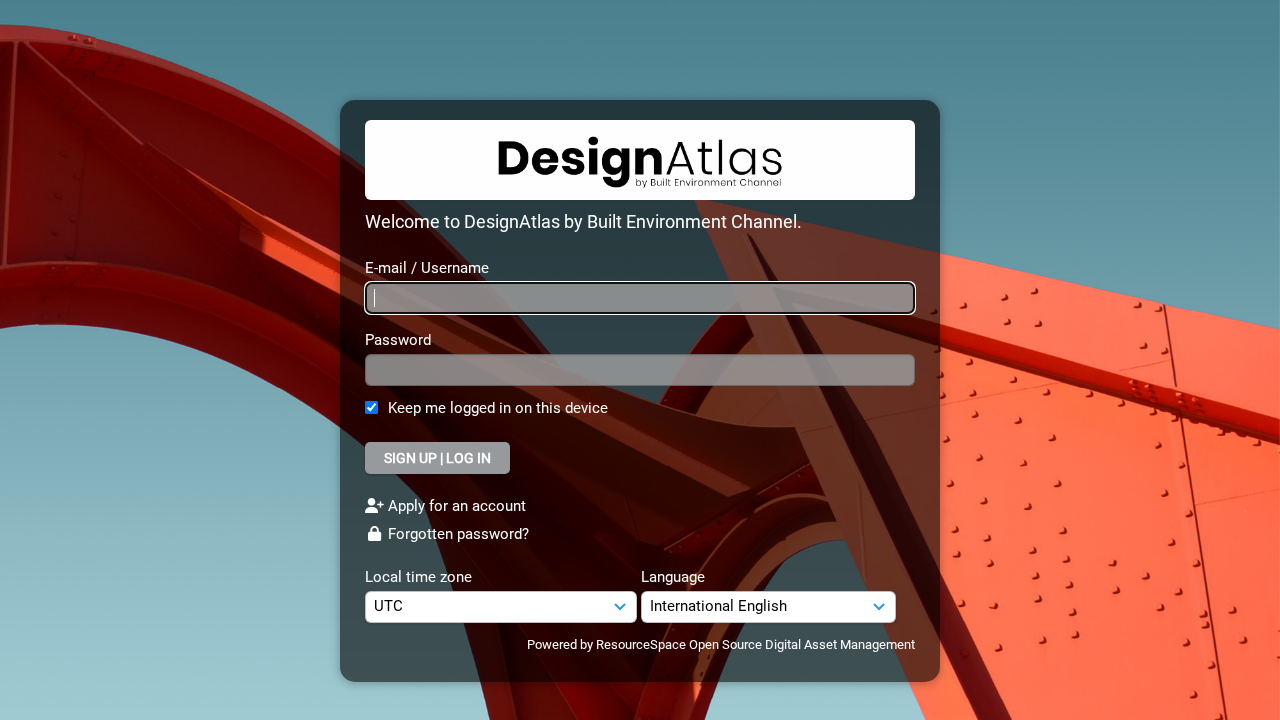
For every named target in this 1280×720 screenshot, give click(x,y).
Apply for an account (455, 506)
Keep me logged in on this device (498, 408)
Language (673, 577)
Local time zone (418, 577)
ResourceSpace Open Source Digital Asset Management (755, 644)
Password (398, 340)
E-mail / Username (427, 268)
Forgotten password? (456, 534)
